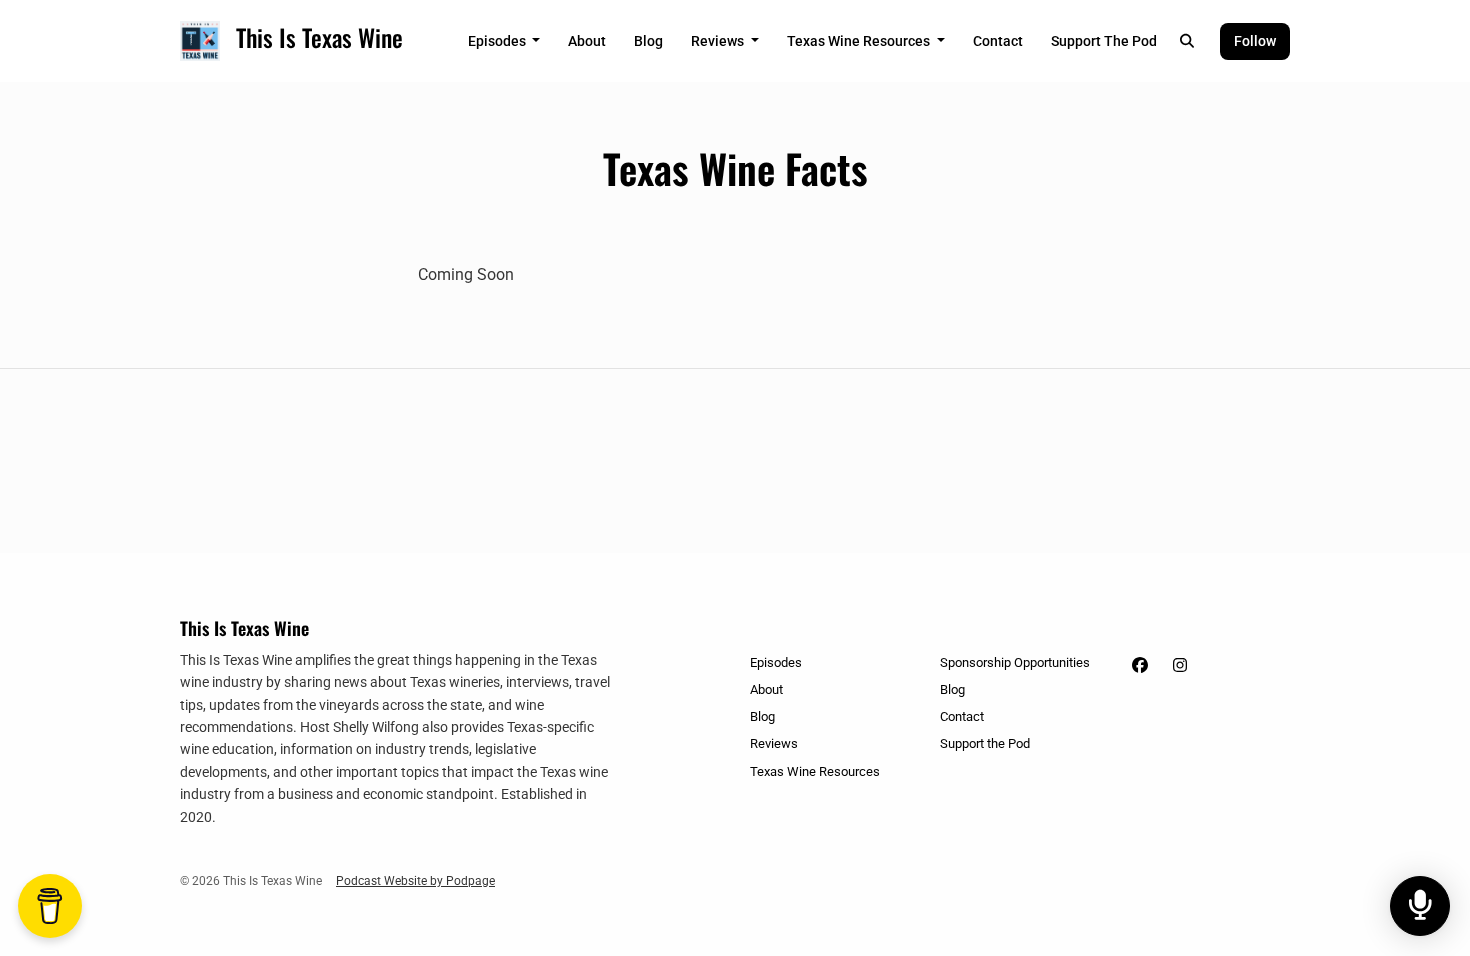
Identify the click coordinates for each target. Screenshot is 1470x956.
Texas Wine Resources (860, 41)
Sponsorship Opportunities (1015, 662)
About (587, 41)
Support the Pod (1104, 41)
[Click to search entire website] (1188, 41)
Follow (1255, 41)
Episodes (498, 41)
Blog (648, 41)
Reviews (719, 41)
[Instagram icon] (1180, 666)
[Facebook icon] (1140, 666)
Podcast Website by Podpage (415, 881)
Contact (998, 41)
